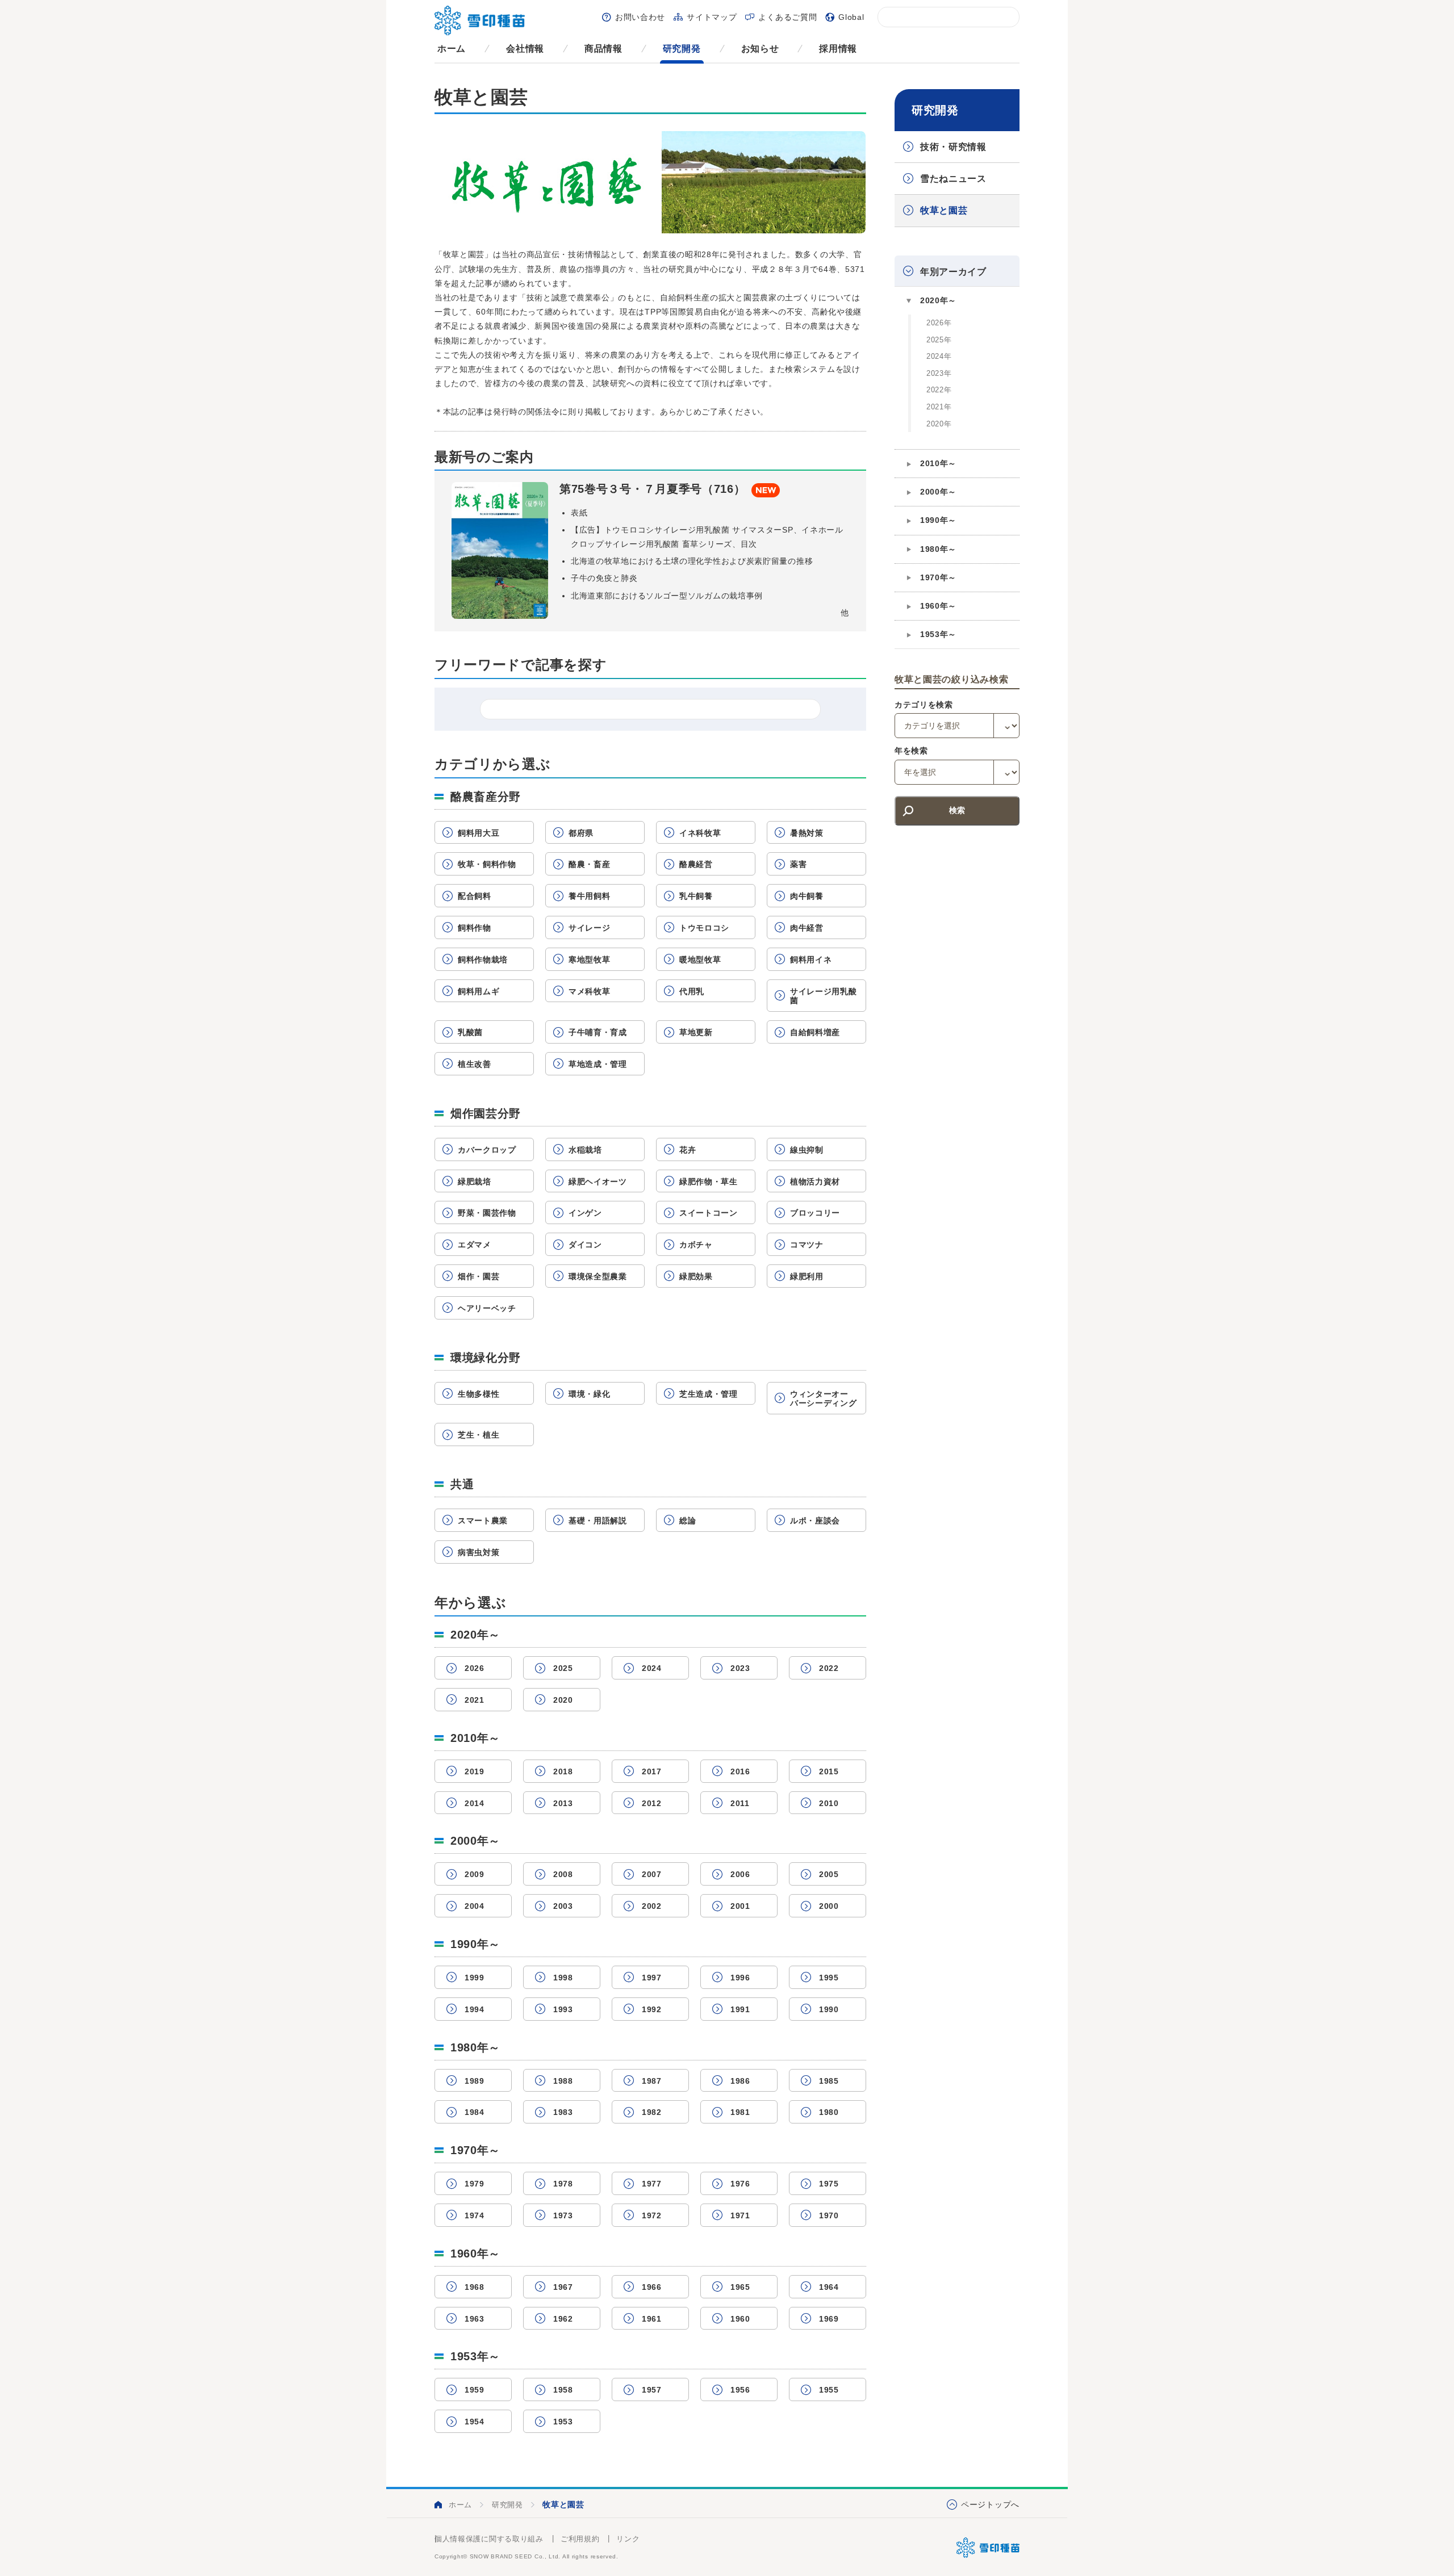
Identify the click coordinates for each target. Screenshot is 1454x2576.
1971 (740, 2215)
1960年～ (938, 606)
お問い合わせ (640, 17)
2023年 (939, 373)
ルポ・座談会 (815, 1521)
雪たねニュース (953, 179)
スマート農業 (483, 1521)
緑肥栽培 (475, 1182)
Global (851, 17)
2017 (652, 1771)
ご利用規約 (580, 2539)
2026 (475, 1668)
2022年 (939, 390)
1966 (652, 2287)
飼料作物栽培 (483, 960)
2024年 (939, 356)
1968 (475, 2287)
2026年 (939, 323)
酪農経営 (696, 864)
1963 (475, 2319)
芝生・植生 (479, 1435)
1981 (740, 2112)
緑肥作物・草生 (709, 1182)
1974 (475, 2215)
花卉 (688, 1150)
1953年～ (938, 634)
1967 (563, 2287)
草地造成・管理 (598, 1064)
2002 (652, 1906)
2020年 (939, 424)
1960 (740, 2319)
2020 (563, 1700)
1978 (563, 2184)
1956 (740, 2390)
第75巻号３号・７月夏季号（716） (653, 489)
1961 (652, 2319)
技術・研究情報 (953, 147)
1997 (652, 1978)
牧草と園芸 (944, 210)
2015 (829, 1771)
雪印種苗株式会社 (988, 2548)
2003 (563, 1906)
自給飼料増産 (815, 1032)
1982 (652, 2112)
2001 (740, 1906)
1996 (740, 1978)
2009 (475, 1874)
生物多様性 (479, 1394)
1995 (829, 1978)
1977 (652, 2184)
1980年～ (938, 549)
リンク (628, 2539)
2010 (829, 1803)
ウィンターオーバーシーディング (824, 1399)
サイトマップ (712, 17)
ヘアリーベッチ (487, 1308)
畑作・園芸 (479, 1276)
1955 (829, 2390)
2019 (475, 1771)
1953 (563, 2422)
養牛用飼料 (590, 896)
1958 (563, 2390)
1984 (475, 2112)
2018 (563, 1771)
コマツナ (807, 1245)
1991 (740, 2009)
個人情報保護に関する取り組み (489, 2539)
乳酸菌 (470, 1032)
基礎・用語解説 (598, 1521)
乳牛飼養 (696, 896)
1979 (475, 2184)
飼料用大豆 (479, 833)
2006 (740, 1874)
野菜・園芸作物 (487, 1213)
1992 (652, 2009)
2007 (652, 1874)
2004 (475, 1906)
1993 (563, 2009)
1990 (829, 2009)
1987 (652, 2081)
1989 (475, 2081)
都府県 (581, 833)
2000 (829, 1906)
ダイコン (585, 1245)
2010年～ (938, 463)
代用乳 (692, 991)
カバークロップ (487, 1150)
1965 (740, 2287)
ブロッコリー (815, 1213)
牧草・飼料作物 (487, 864)
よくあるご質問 (787, 17)
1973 (563, 2215)
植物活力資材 (815, 1182)
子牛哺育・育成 (598, 1032)
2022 (829, 1668)
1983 (563, 2112)
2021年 (939, 407)
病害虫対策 (479, 1552)
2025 (563, 1668)
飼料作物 (475, 928)
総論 (688, 1521)
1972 (652, 2215)
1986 (740, 2081)
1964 (829, 2287)
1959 (475, 2390)
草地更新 (696, 1032)
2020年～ (938, 300)
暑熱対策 (807, 833)
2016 (740, 1771)
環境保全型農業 (598, 1276)
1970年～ (938, 577)
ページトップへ (990, 2504)
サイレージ (590, 928)
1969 (829, 2319)
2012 (652, 1803)
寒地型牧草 (590, 960)
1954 (475, 2422)
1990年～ (938, 520)
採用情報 (838, 49)
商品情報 (603, 49)
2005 (829, 1874)
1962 (563, 2319)
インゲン (585, 1213)
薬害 (798, 864)
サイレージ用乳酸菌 (824, 996)
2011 (740, 1803)
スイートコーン (709, 1213)
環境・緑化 (590, 1394)
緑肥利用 (807, 1276)
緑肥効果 (696, 1276)
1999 (475, 1978)
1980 (829, 2112)
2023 (740, 1668)
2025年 (939, 340)
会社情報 (525, 49)
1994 (475, 2009)
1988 (563, 2081)
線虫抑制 (807, 1150)
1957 (652, 2390)
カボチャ (696, 1245)
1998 (563, 1978)
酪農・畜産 (590, 864)
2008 (563, 1874)
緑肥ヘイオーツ (598, 1182)
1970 (829, 2215)
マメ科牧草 (590, 991)
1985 (829, 2081)
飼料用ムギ (479, 991)
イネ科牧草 (700, 833)
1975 (829, 2184)
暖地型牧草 (700, 960)
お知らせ (760, 49)
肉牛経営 (807, 928)
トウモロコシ (704, 928)
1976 (740, 2184)
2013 (563, 1803)
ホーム (452, 49)
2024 (652, 1668)
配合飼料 (475, 896)
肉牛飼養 (807, 896)
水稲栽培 (585, 1150)
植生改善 (475, 1064)
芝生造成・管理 (709, 1394)
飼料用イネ (811, 960)
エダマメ (475, 1245)
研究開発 (682, 49)
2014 (475, 1803)
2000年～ (938, 492)
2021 (475, 1700)
